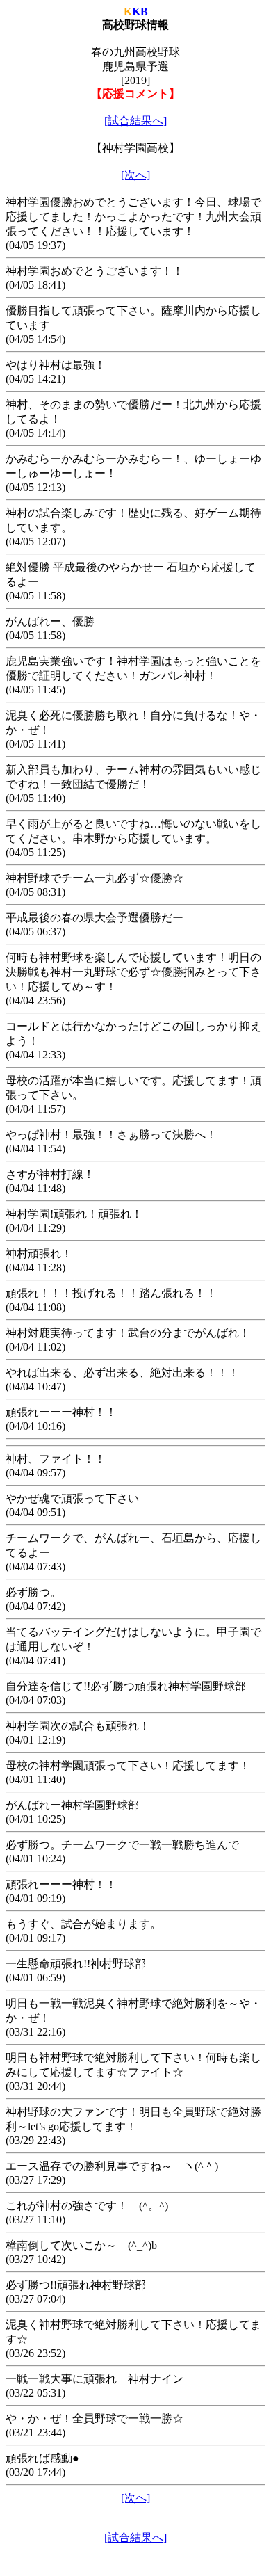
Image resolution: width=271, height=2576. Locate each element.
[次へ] (135, 175)
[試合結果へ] (135, 121)
